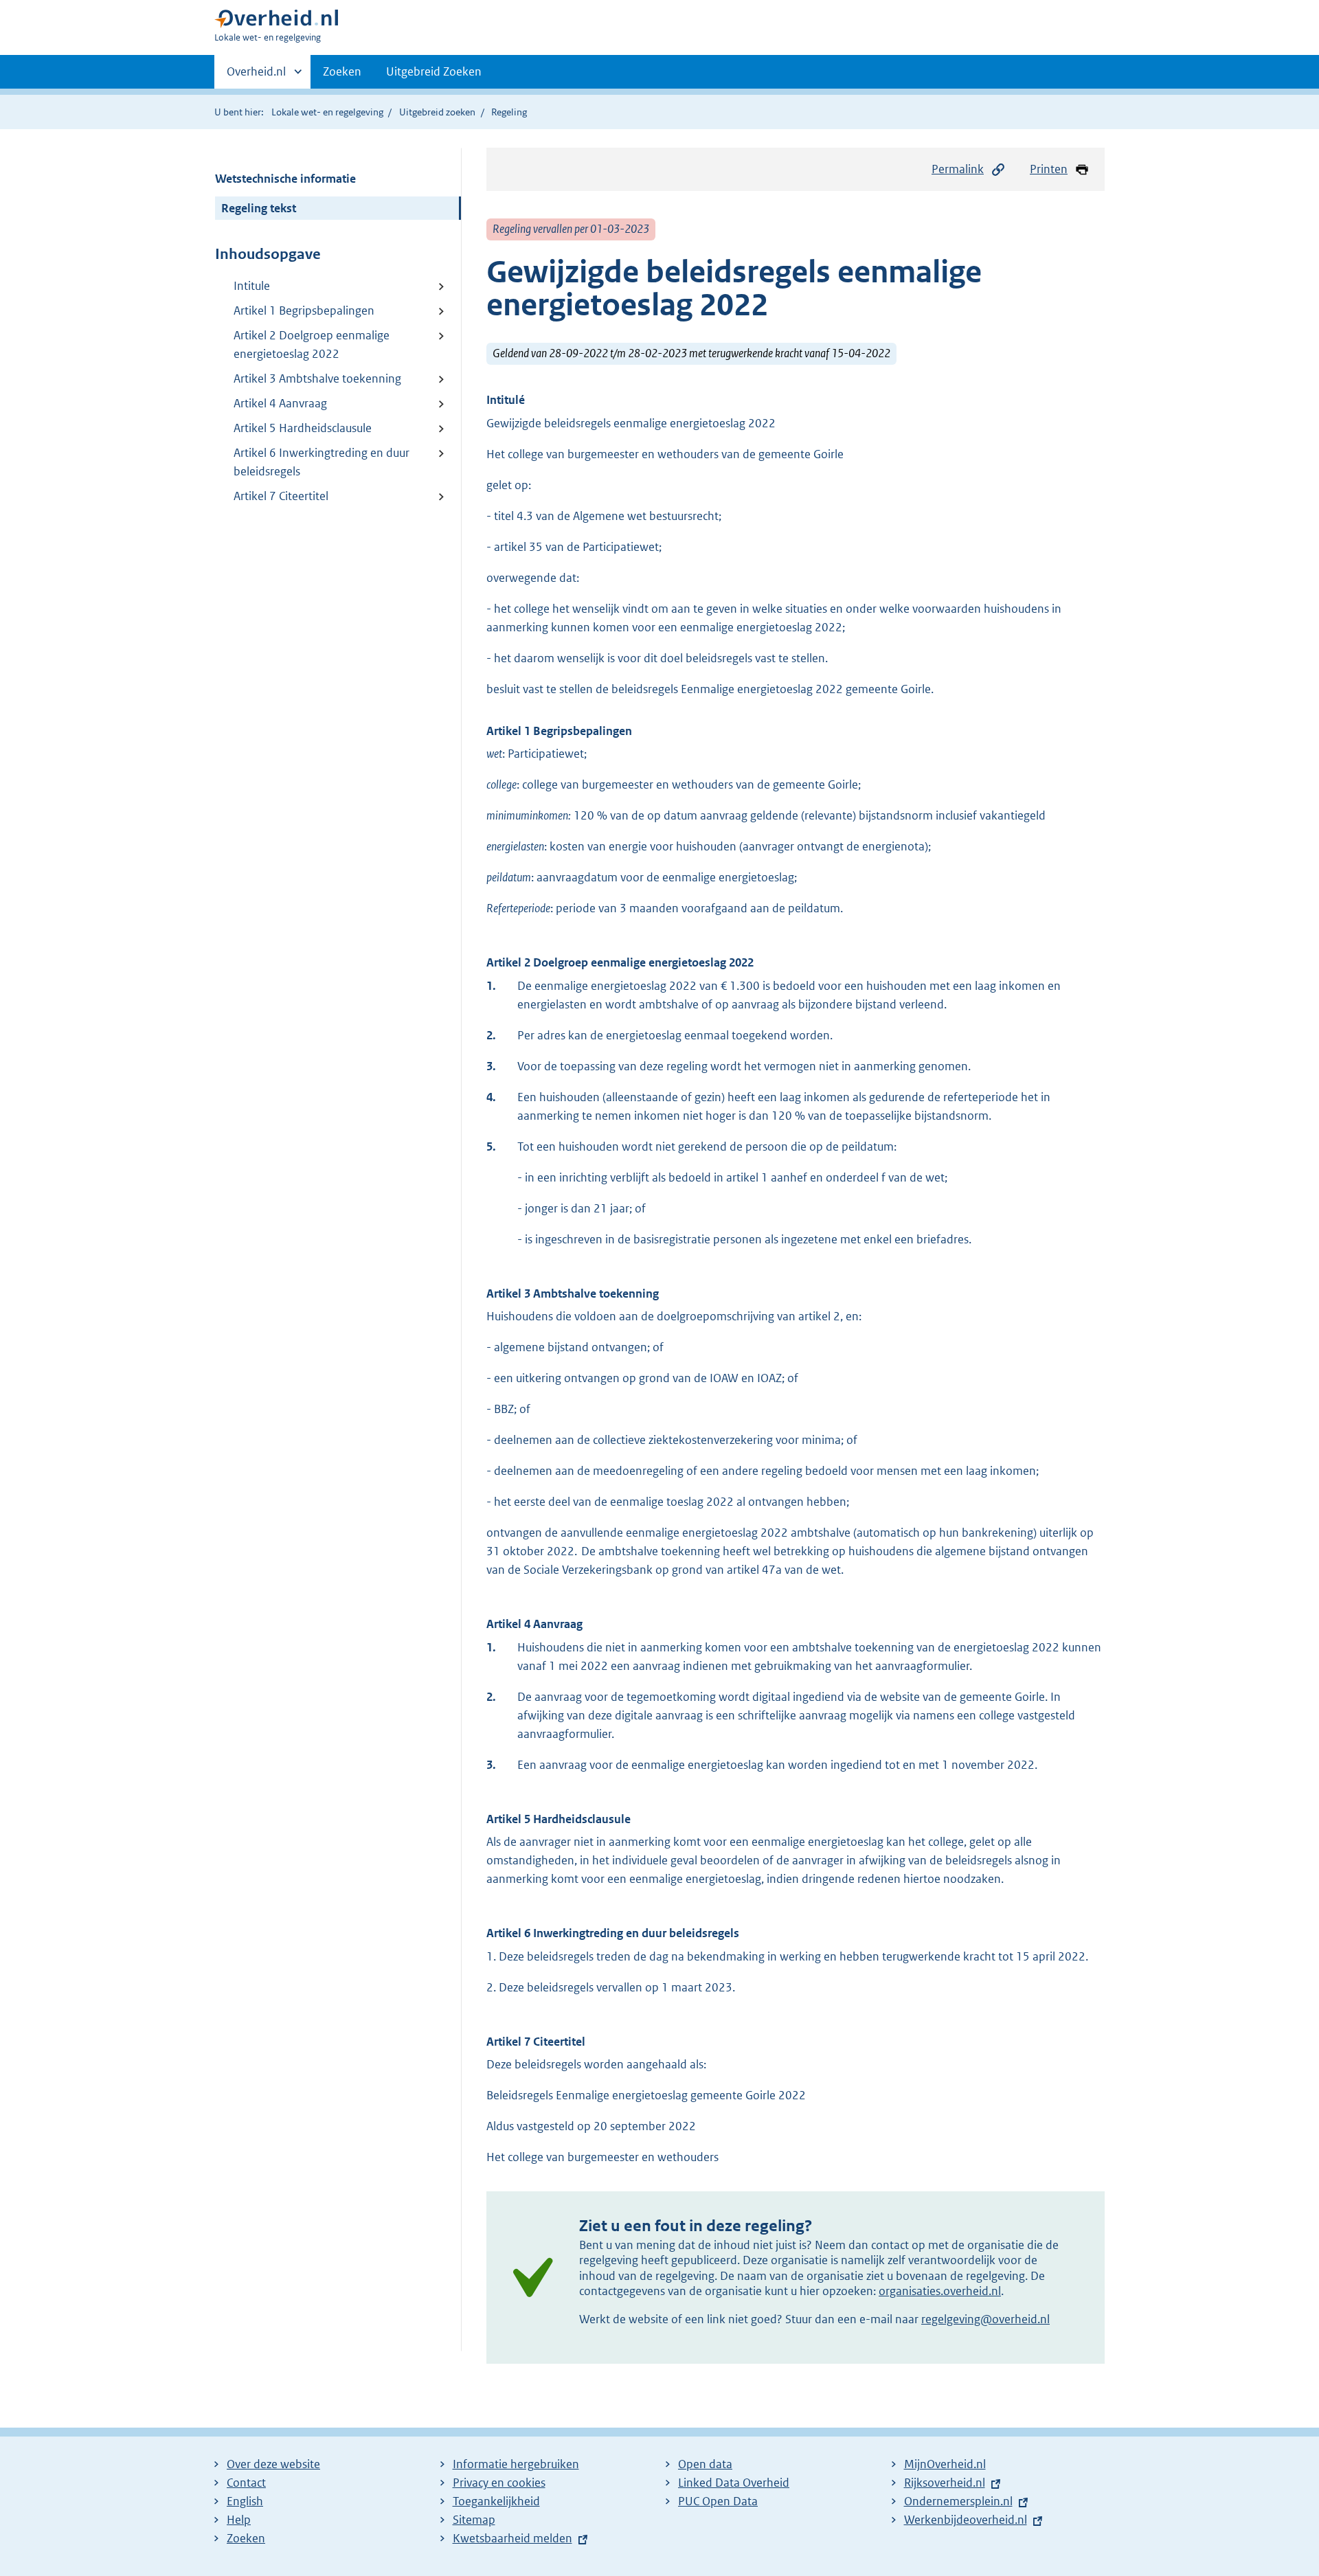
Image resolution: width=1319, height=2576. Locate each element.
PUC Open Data (718, 2501)
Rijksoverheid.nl (945, 2483)
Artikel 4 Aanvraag (280, 403)
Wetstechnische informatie (285, 179)
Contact (246, 2483)
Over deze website (273, 2464)
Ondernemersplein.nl (958, 2501)
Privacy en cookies (499, 2483)
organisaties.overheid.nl (940, 2291)
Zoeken (342, 71)
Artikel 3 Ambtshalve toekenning (317, 379)
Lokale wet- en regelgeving (327, 112)
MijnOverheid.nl (945, 2464)
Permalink (958, 169)
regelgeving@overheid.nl (985, 2319)
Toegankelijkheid (496, 2501)
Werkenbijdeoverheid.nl (966, 2520)
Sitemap (474, 2520)
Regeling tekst (259, 208)
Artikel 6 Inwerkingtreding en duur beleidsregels (322, 462)
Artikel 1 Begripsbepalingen (304, 310)
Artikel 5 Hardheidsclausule (303, 428)
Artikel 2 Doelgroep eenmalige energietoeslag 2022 (312, 344)
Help (239, 2520)
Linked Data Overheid (734, 2483)
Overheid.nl (256, 76)
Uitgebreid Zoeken (434, 71)
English (245, 2501)
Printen (1049, 169)
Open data (705, 2464)
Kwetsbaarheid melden (512, 2538)
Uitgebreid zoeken (437, 112)
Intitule (252, 286)
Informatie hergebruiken (516, 2464)
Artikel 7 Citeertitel (281, 496)
